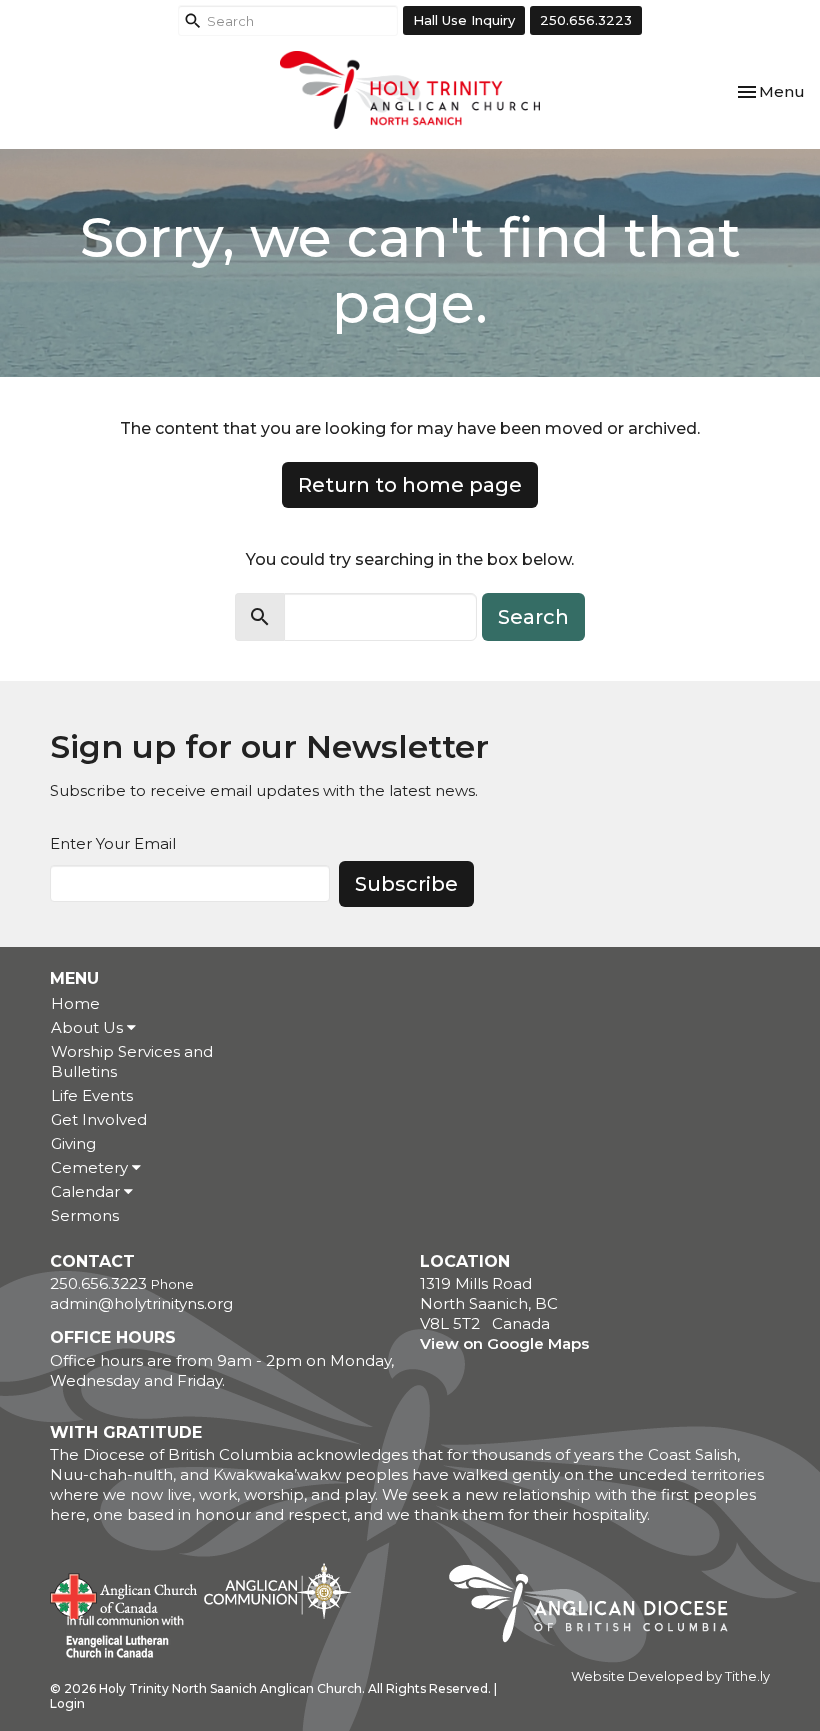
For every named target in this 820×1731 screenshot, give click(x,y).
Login (67, 1703)
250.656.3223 (586, 20)
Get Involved (99, 1119)
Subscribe (406, 884)
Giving (73, 1143)
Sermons (85, 1215)
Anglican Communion (277, 1590)
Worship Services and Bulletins (132, 1061)
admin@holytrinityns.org (141, 1303)
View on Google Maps (504, 1343)
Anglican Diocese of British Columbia (598, 1607)
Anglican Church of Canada (124, 1594)
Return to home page (410, 485)
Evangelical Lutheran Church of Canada (117, 1638)
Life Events (92, 1095)
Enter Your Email (113, 843)
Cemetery (91, 1167)
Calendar (87, 1191)
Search (533, 617)
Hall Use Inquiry (464, 20)
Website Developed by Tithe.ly (670, 1676)
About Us (89, 1027)
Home (75, 1003)
